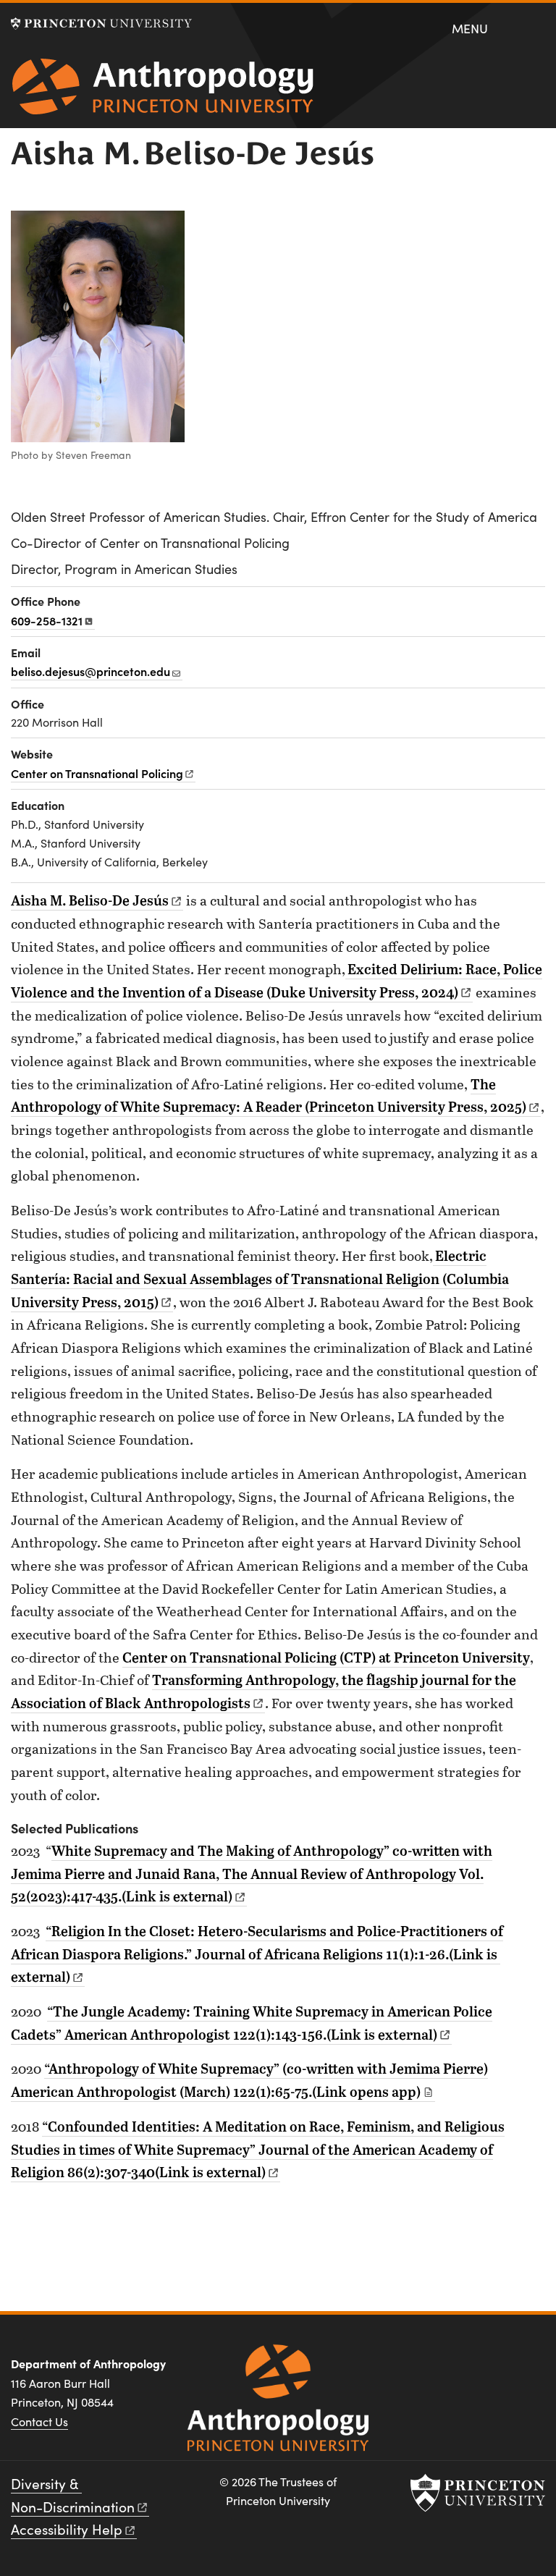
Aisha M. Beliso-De (90, 900)
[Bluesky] (530, 2369)
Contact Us (39, 2421)
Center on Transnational (97, 773)
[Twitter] (495, 2369)
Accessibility (67, 2529)
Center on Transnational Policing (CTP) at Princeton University (326, 1657)
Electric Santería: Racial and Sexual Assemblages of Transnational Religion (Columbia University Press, (260, 1278)
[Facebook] (426, 2369)
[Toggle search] (535, 28)
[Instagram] (460, 2369)
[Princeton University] (101, 24)
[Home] (163, 92)
